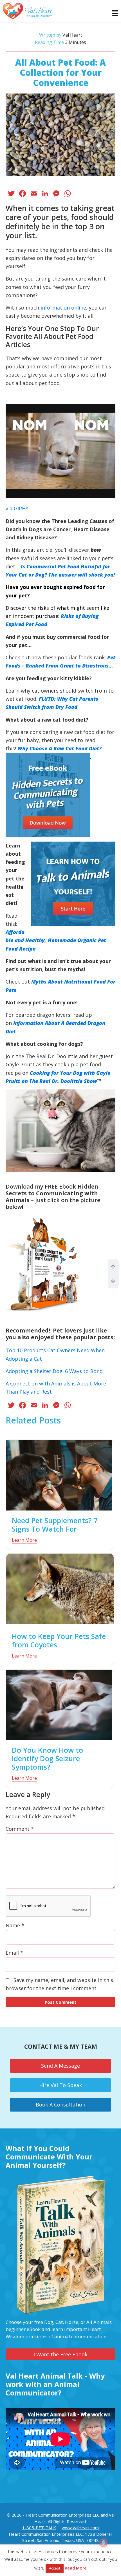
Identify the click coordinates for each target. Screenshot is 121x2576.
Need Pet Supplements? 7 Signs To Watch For (55, 1525)
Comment (20, 1829)
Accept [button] (55, 2568)
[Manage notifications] (104, 2542)
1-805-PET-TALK (39, 2528)
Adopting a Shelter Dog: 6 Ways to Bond (54, 1371)
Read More (76, 2568)
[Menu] (112, 13)
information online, (64, 308)
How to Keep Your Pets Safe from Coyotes (59, 1640)
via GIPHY (17, 508)
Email (14, 1953)
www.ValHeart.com (80, 2528)
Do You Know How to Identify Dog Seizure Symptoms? (47, 1758)
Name (15, 1925)
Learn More (24, 1540)
